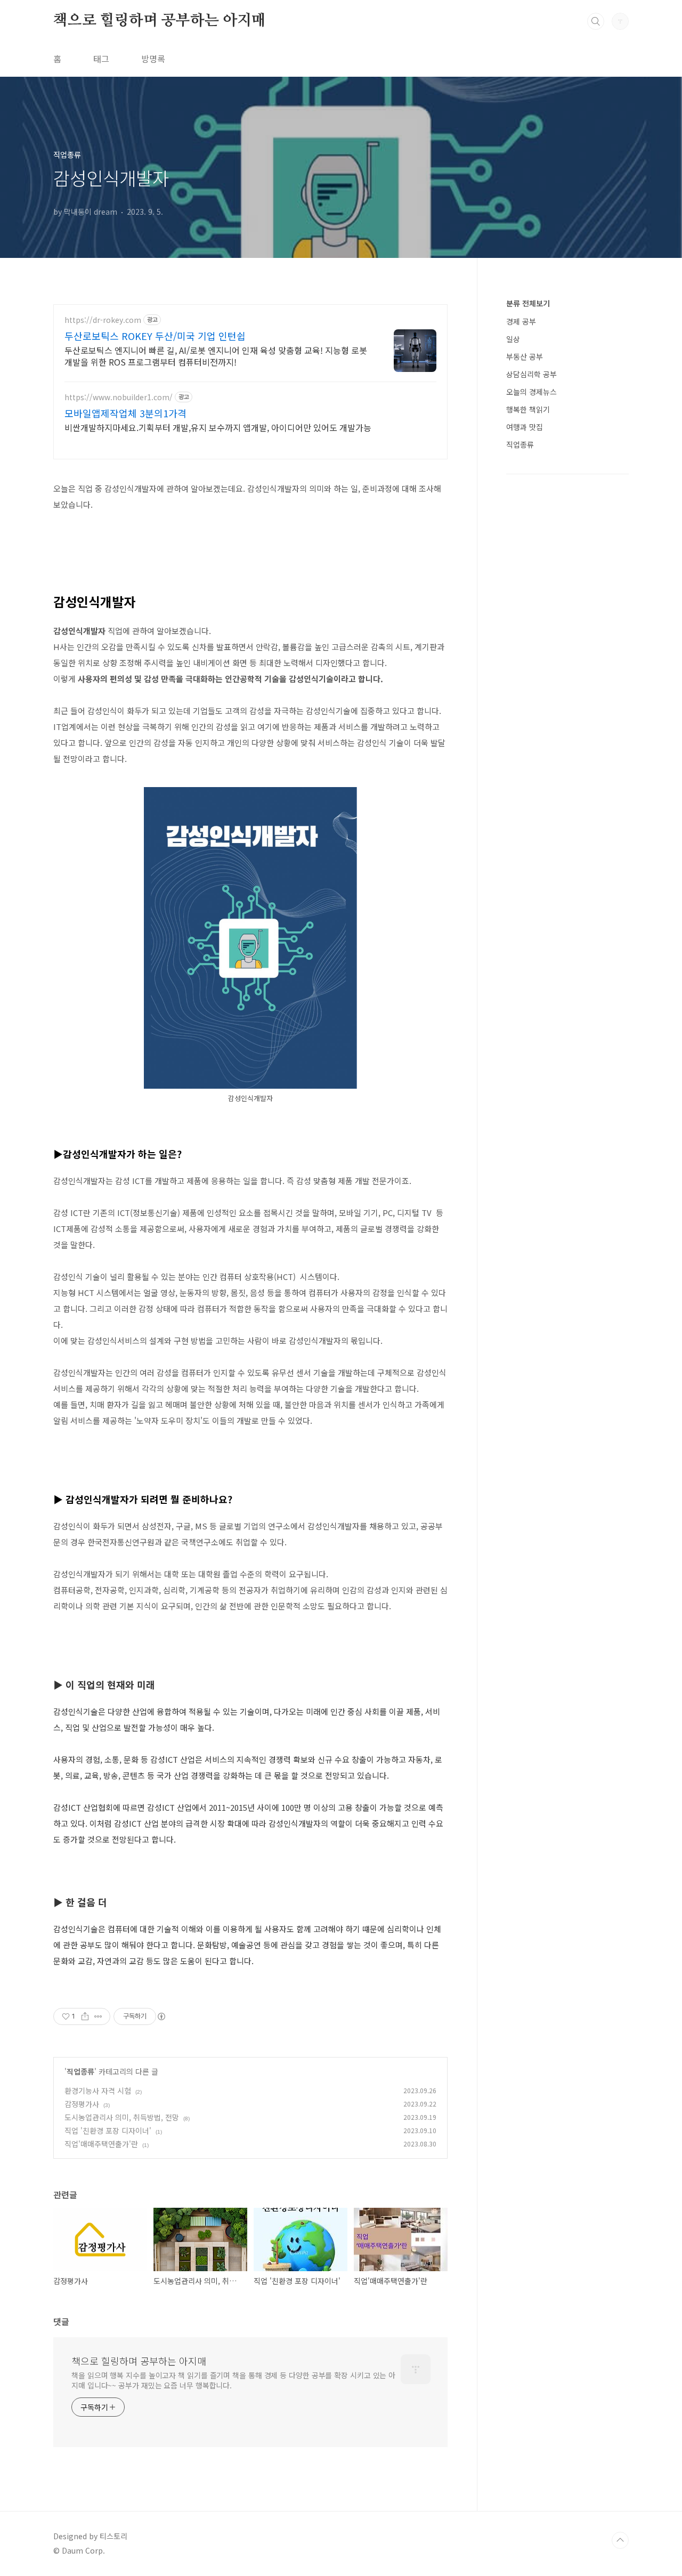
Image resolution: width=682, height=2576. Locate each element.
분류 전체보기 (528, 303)
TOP (620, 2540)
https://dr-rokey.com (103, 320)
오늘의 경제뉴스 (531, 392)
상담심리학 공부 (531, 374)
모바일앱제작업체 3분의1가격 (125, 413)
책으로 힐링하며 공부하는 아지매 (160, 21)
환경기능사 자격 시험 (98, 2091)
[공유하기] (85, 2016)
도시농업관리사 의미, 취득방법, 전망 (122, 2117)
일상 (513, 339)
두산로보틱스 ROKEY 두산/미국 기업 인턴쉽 (155, 336)
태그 (101, 59)
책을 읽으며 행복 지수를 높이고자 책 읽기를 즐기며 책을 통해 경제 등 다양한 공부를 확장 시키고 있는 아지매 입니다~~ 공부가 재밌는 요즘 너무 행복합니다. (233, 2380)
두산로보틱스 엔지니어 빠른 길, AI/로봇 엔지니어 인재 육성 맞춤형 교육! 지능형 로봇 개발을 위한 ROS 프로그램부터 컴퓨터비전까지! (216, 356)
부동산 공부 (525, 357)
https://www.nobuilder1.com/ (119, 397)
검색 (596, 21)
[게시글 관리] (98, 2016)
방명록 (153, 59)
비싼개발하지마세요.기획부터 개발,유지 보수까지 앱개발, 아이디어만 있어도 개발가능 (218, 427)
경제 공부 (521, 321)
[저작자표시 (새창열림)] (161, 2016)
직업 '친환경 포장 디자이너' (108, 2131)
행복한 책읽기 (528, 409)
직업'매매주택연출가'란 (101, 2144)
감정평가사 (82, 2104)
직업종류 (80, 2071)
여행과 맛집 (525, 427)
